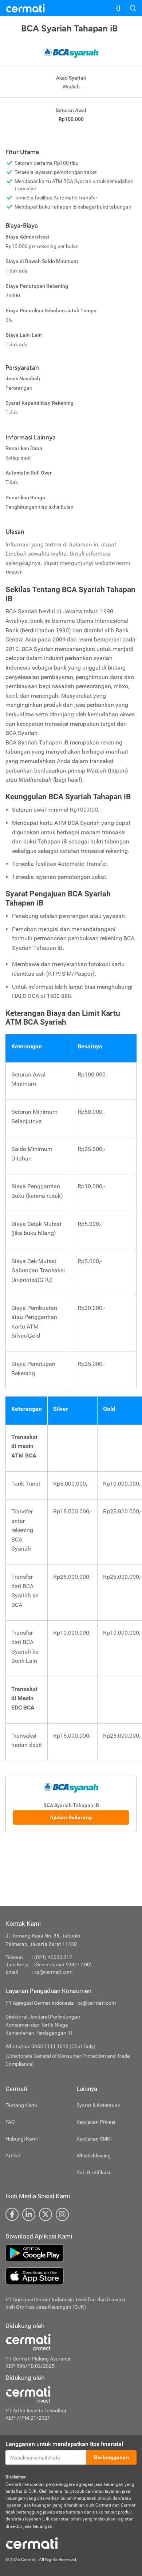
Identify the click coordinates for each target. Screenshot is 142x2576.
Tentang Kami (21, 2105)
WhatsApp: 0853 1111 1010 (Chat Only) (50, 2046)
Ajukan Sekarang (71, 1817)
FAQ (10, 2122)
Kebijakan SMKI (94, 2139)
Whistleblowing (94, 2156)
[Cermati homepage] (32, 2543)
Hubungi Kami (21, 2139)
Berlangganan (111, 2457)
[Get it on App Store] (71, 2276)
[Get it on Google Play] (71, 2253)
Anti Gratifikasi (93, 2172)
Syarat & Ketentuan (98, 2105)
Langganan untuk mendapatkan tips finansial (64, 2444)
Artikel (13, 2156)
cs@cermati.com (53, 1972)
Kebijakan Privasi (96, 2122)
